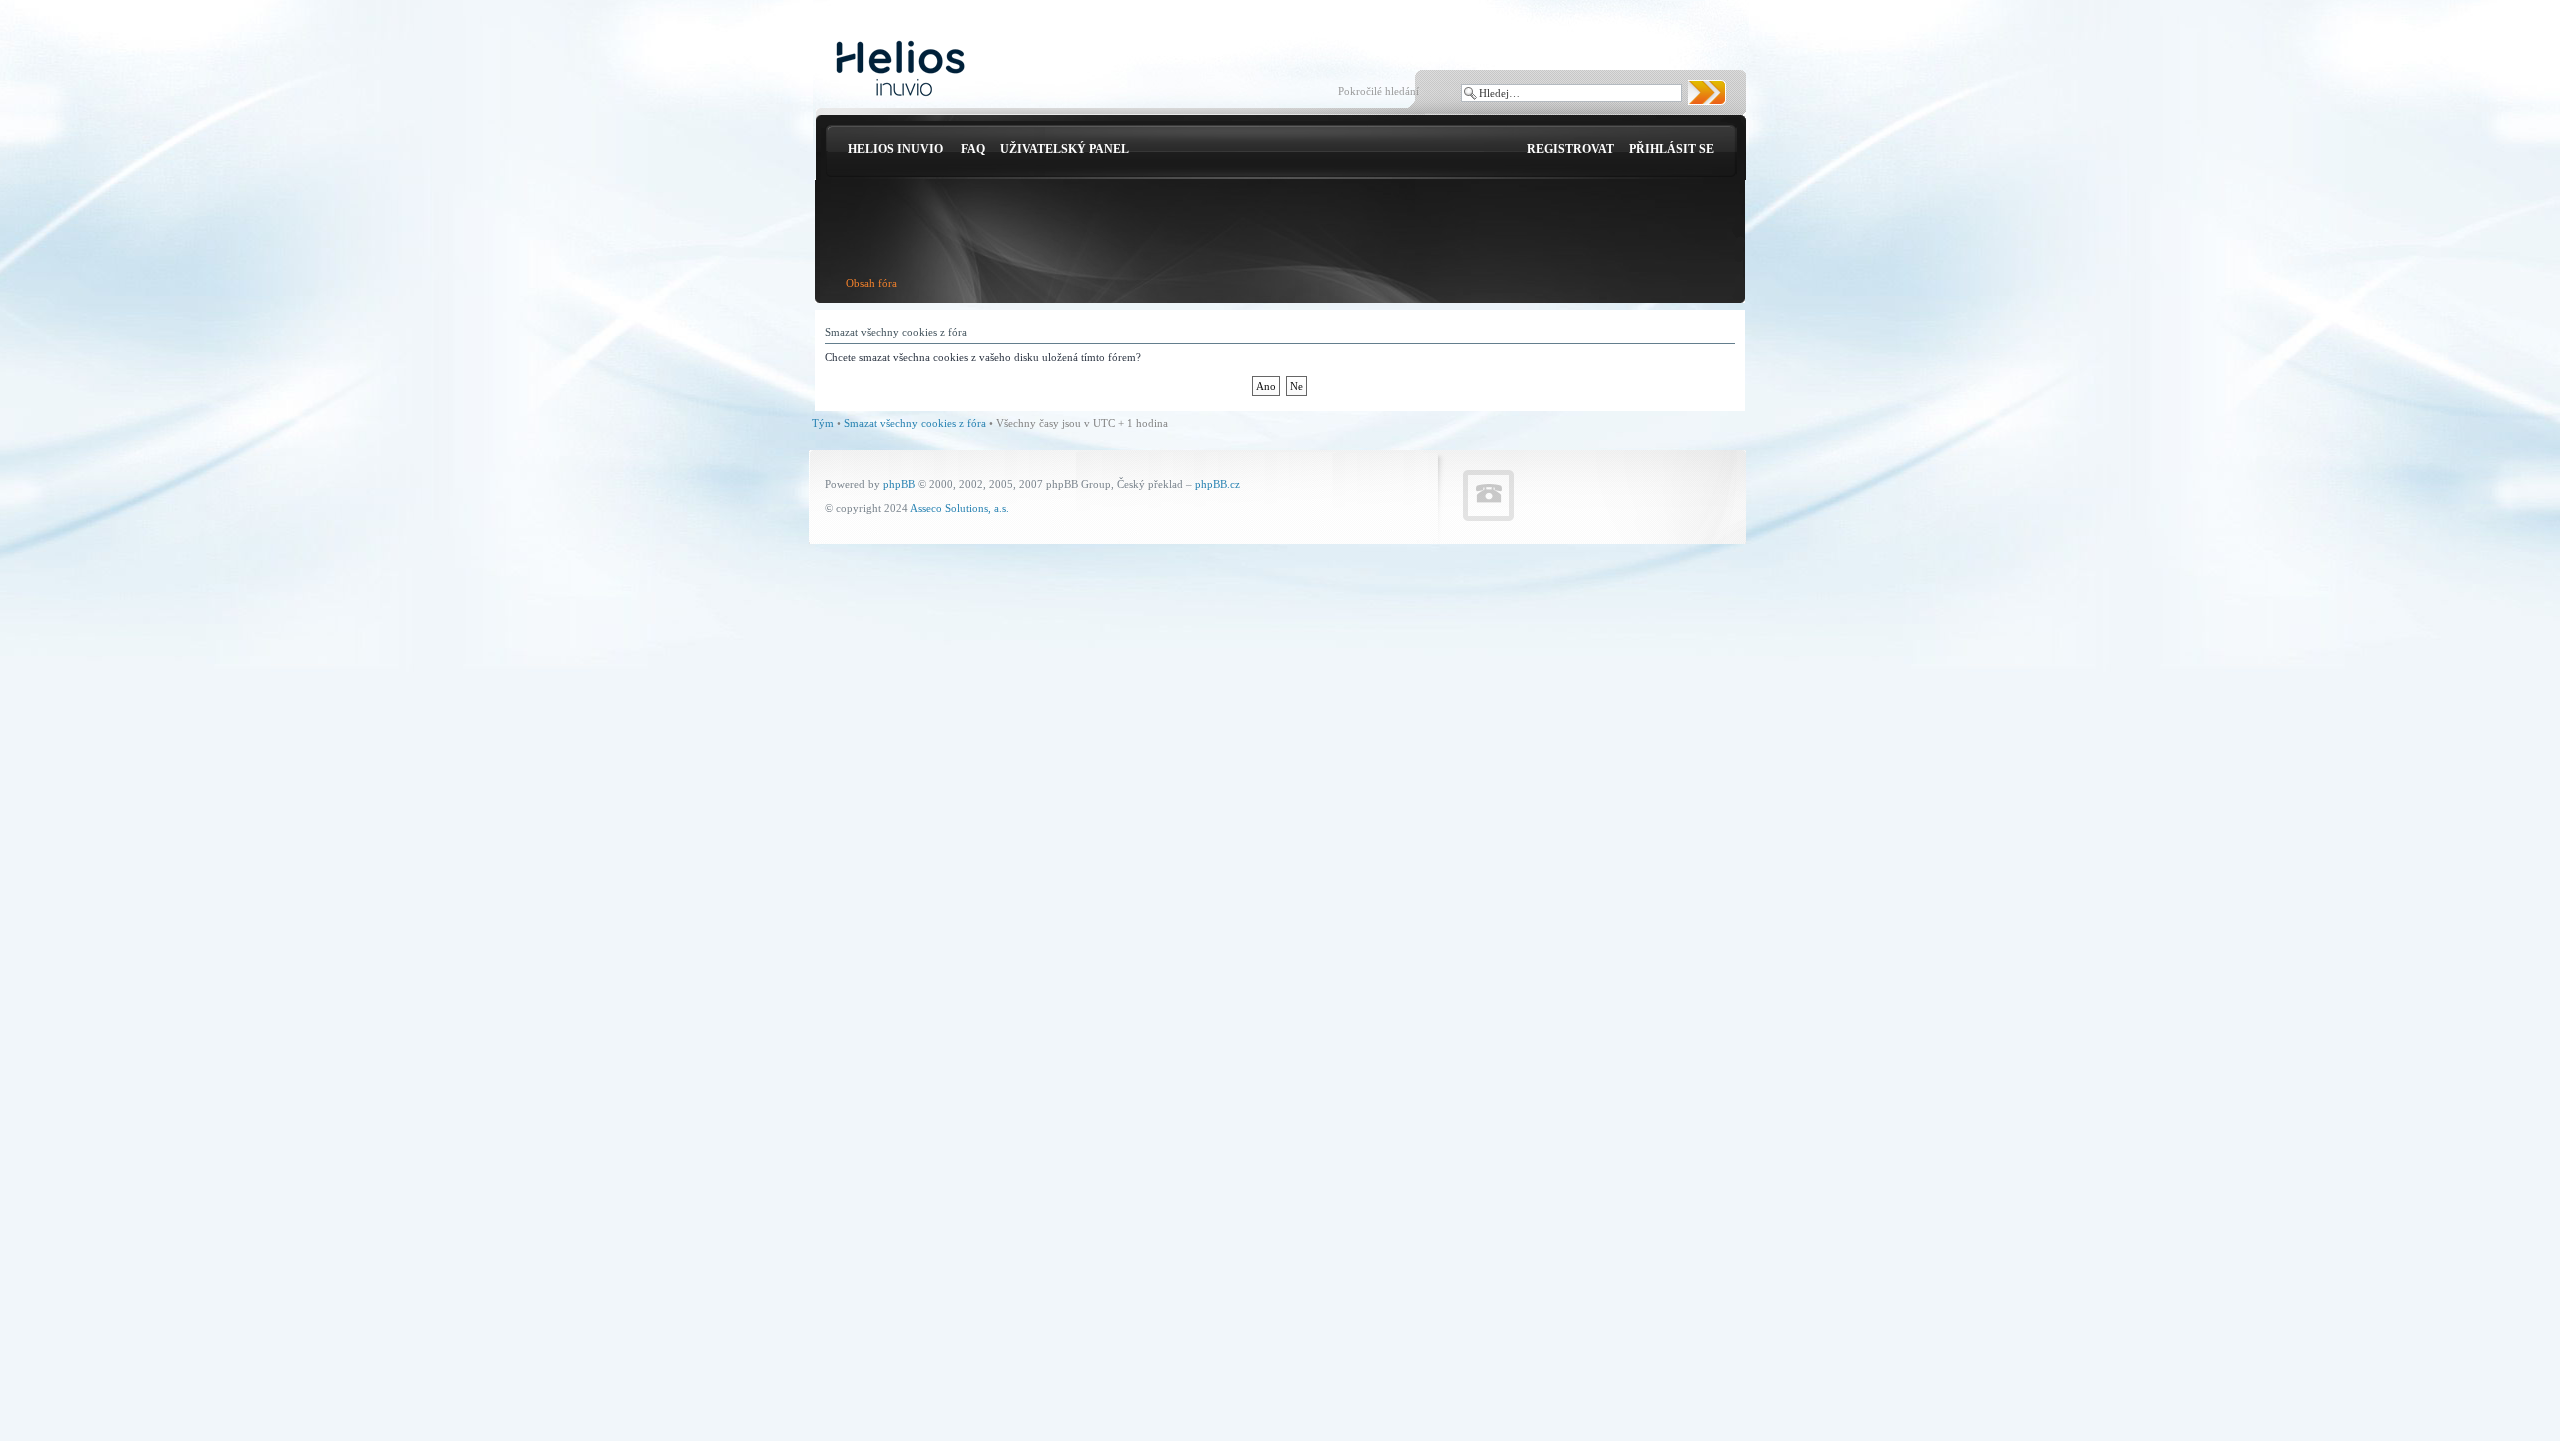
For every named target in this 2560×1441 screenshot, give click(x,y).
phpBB (899, 484)
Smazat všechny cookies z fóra (915, 423)
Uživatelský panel (1064, 149)
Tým (823, 423)
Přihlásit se (1671, 149)
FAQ (973, 149)
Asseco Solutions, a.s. (959, 508)
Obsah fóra (871, 283)
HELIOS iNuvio (895, 149)
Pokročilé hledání (1378, 91)
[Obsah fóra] (900, 69)
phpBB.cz (1217, 484)
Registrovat (1570, 149)
